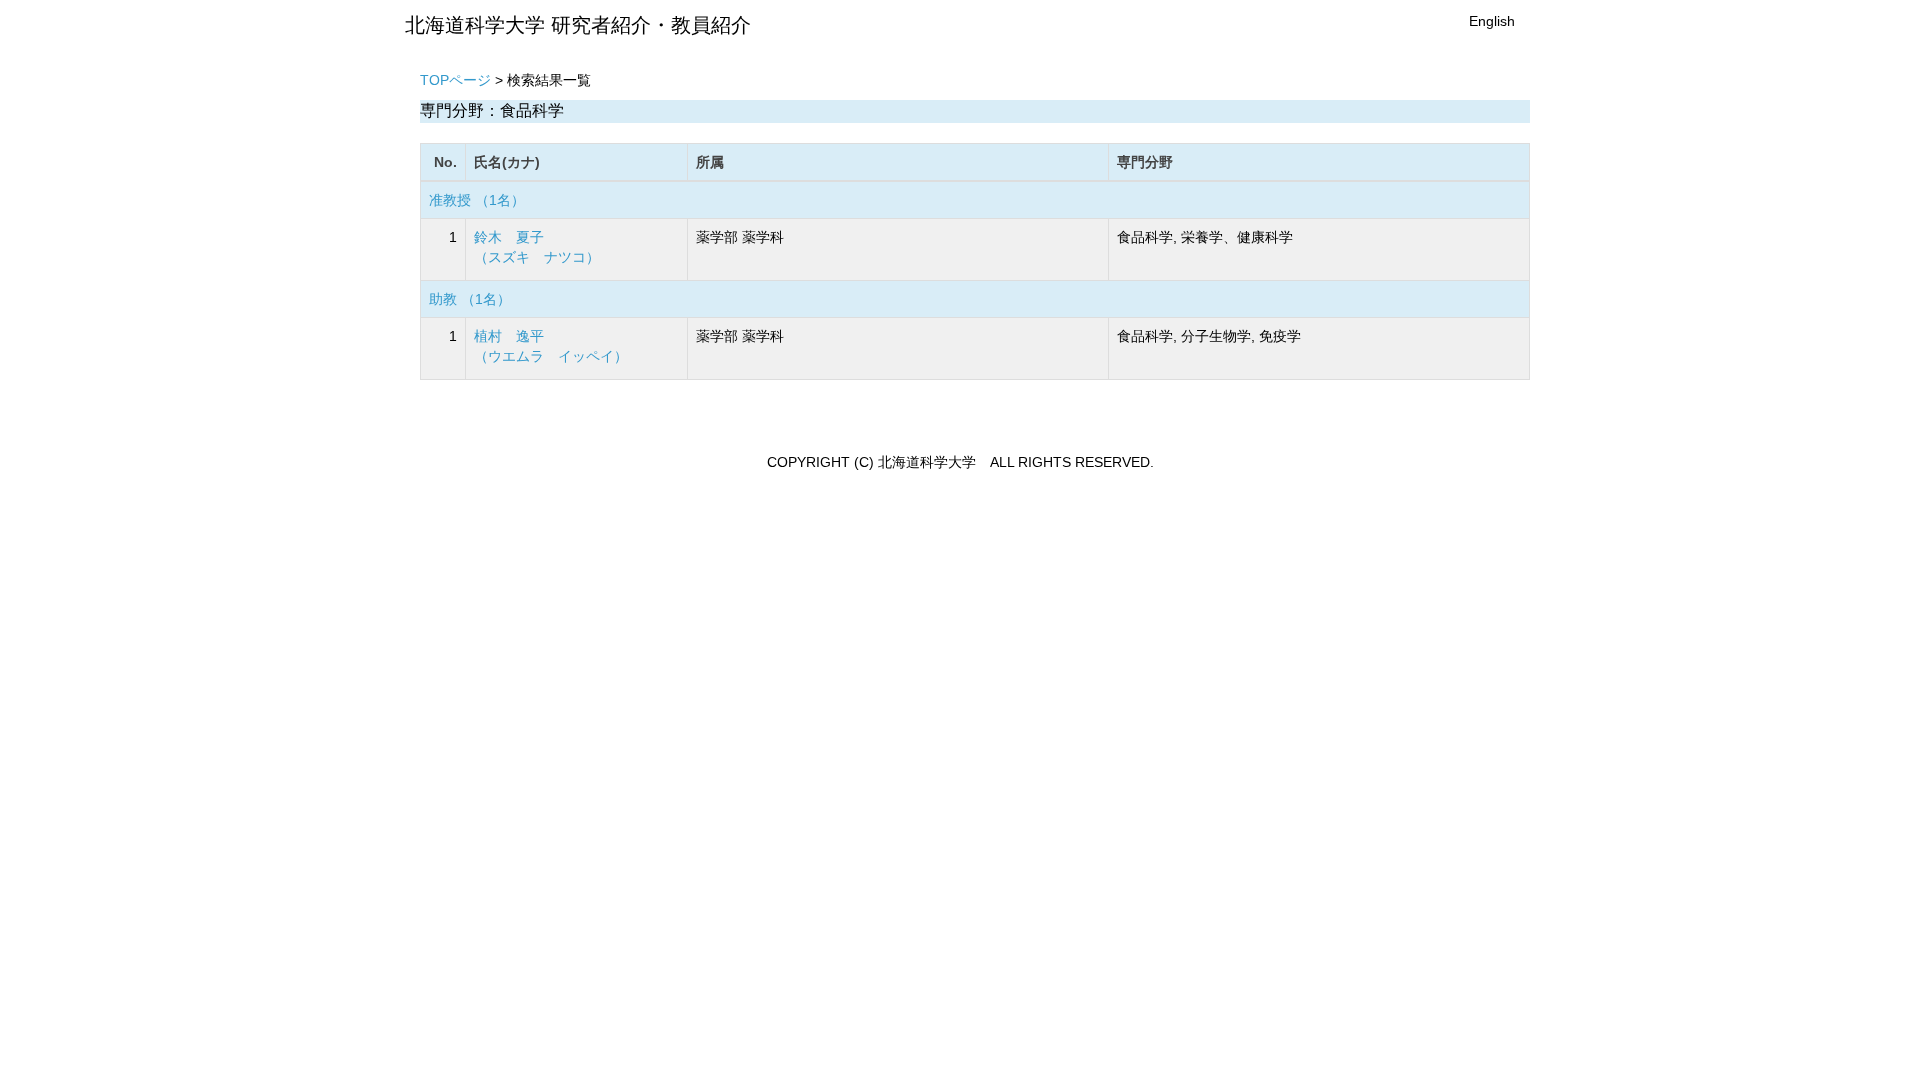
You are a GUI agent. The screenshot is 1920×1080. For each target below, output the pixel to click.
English (1492, 21)
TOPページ (455, 80)
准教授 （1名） (477, 200)
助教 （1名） (470, 299)
